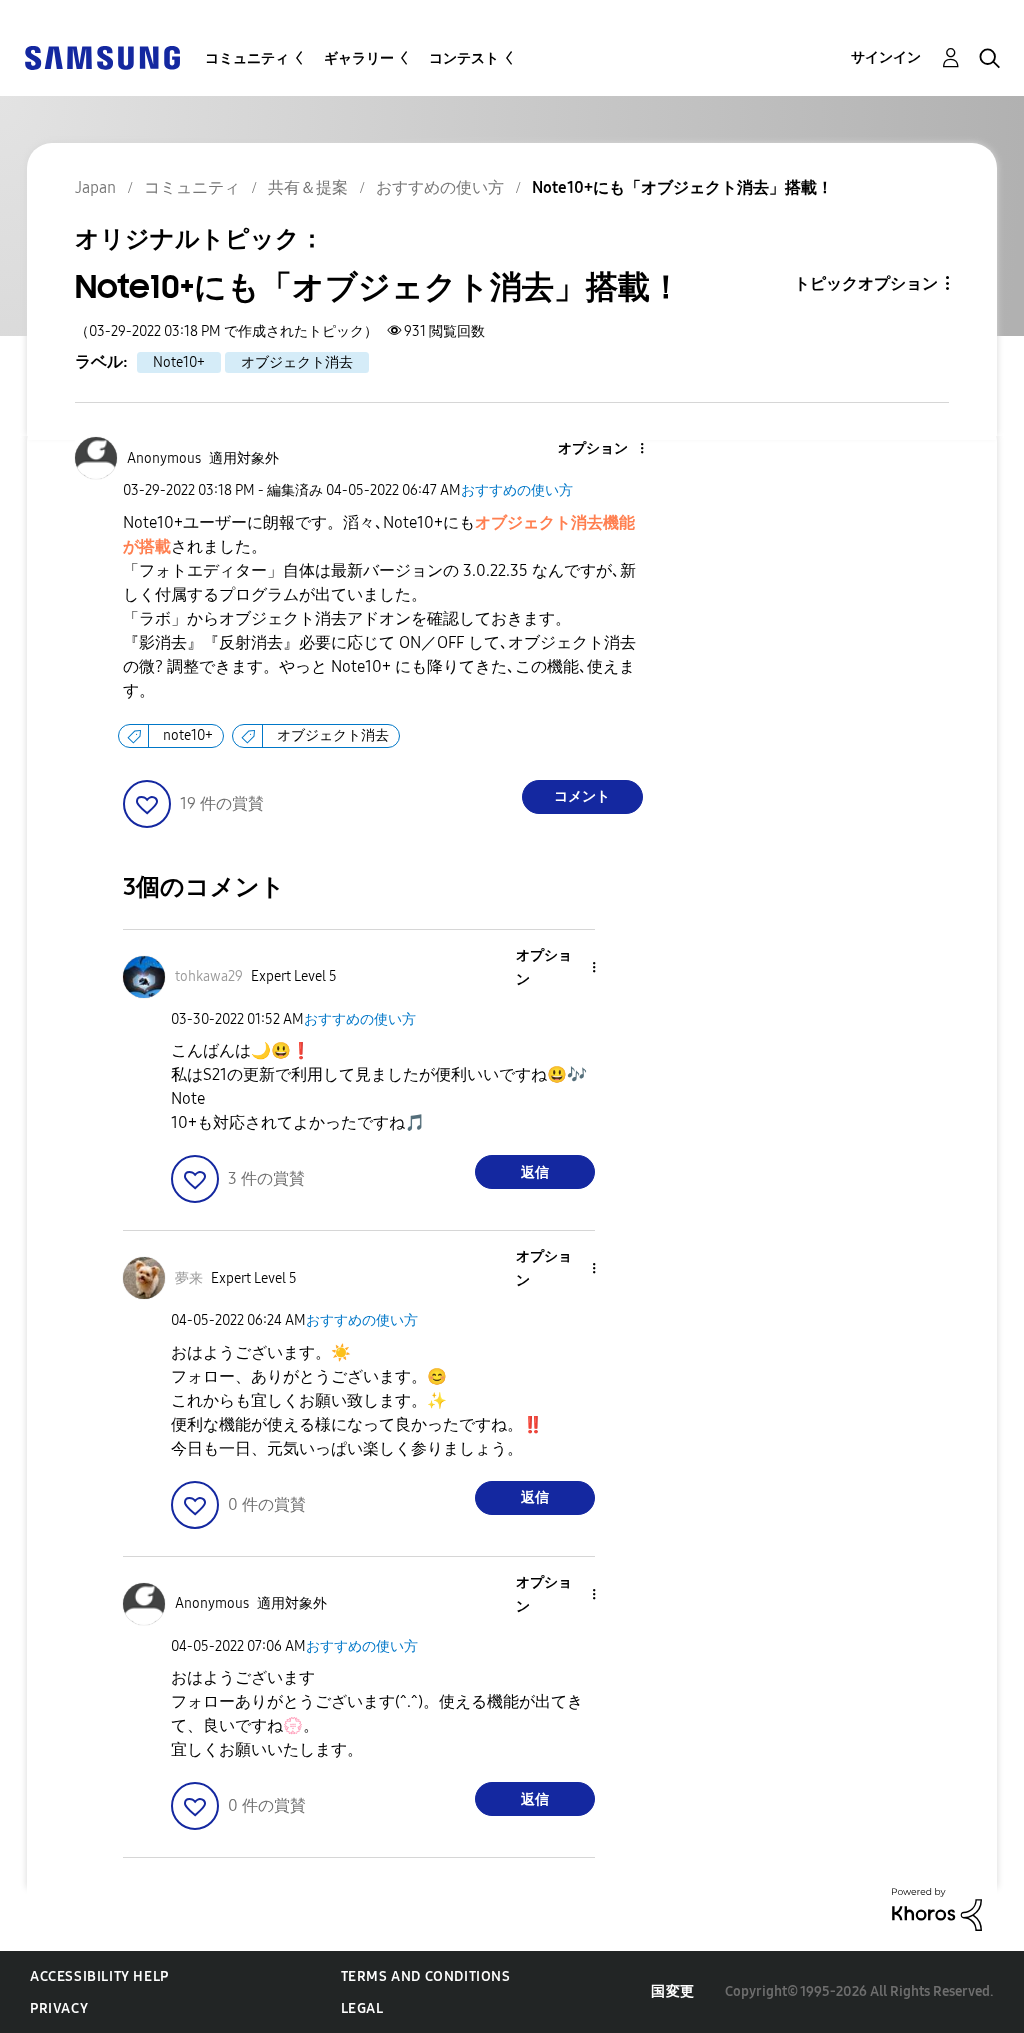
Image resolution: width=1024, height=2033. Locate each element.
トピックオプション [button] (866, 283)
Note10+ (179, 362)
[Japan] (102, 56)
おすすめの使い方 (517, 490)
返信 (535, 1172)
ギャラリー (359, 58)
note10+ (188, 735)
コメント (582, 796)
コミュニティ (247, 58)
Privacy (59, 2008)
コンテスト (464, 58)
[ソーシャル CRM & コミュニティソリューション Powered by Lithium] (937, 1908)
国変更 (673, 1991)
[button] (608, 449)
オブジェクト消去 (297, 362)
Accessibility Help (99, 1976)
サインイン (886, 57)
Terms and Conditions (426, 1976)
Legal (362, 2008)
